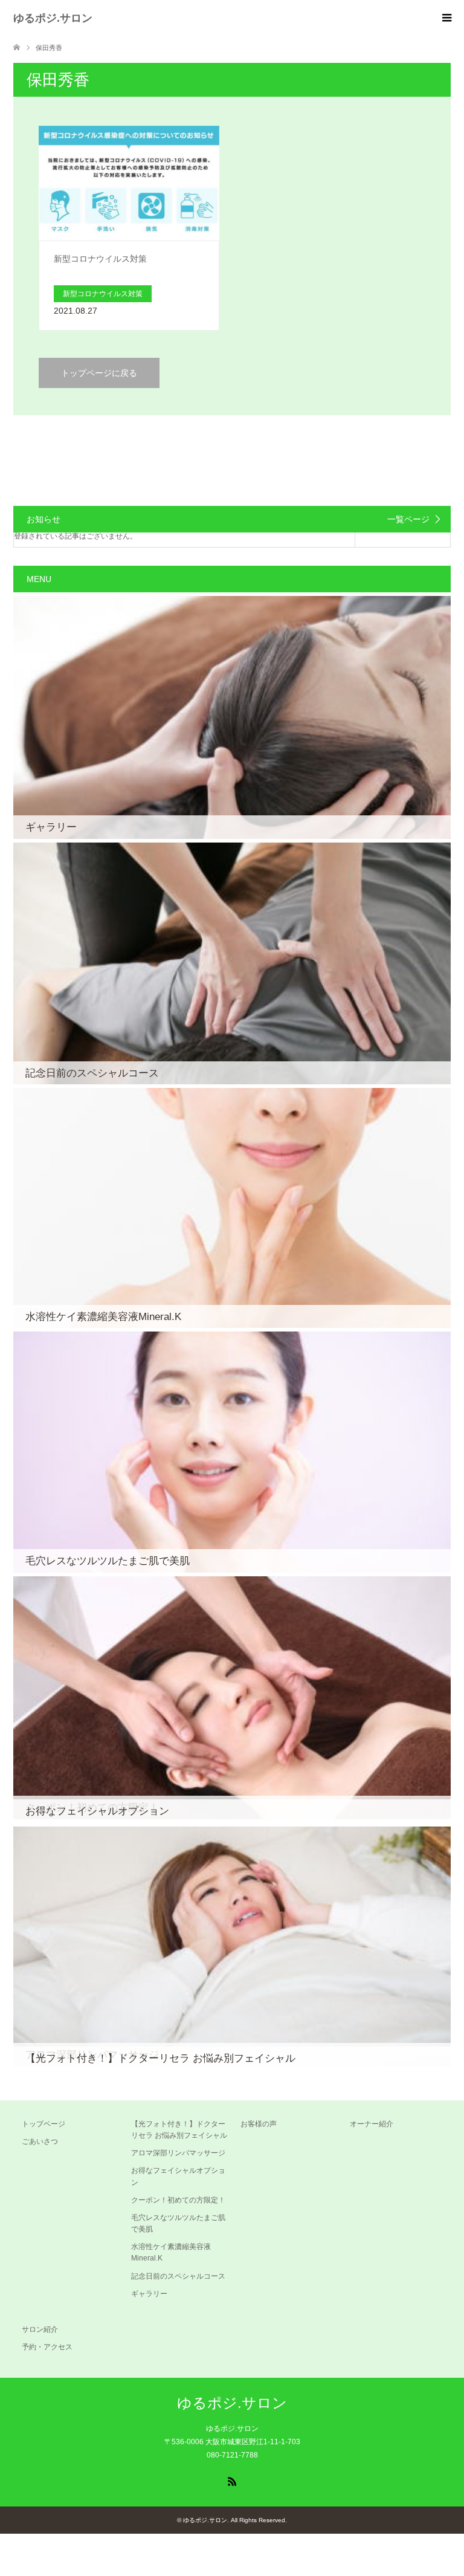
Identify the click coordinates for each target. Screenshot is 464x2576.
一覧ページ (408, 519)
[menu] (446, 18)
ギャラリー (149, 2294)
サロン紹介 (40, 2329)
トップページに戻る (99, 373)
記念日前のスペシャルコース (178, 2276)
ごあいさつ (40, 2141)
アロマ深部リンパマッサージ (178, 2153)
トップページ (43, 2124)
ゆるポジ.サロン (53, 18)
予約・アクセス (47, 2347)
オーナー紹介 (372, 2124)
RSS (232, 2481)
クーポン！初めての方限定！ (178, 2200)
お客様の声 (259, 2124)
